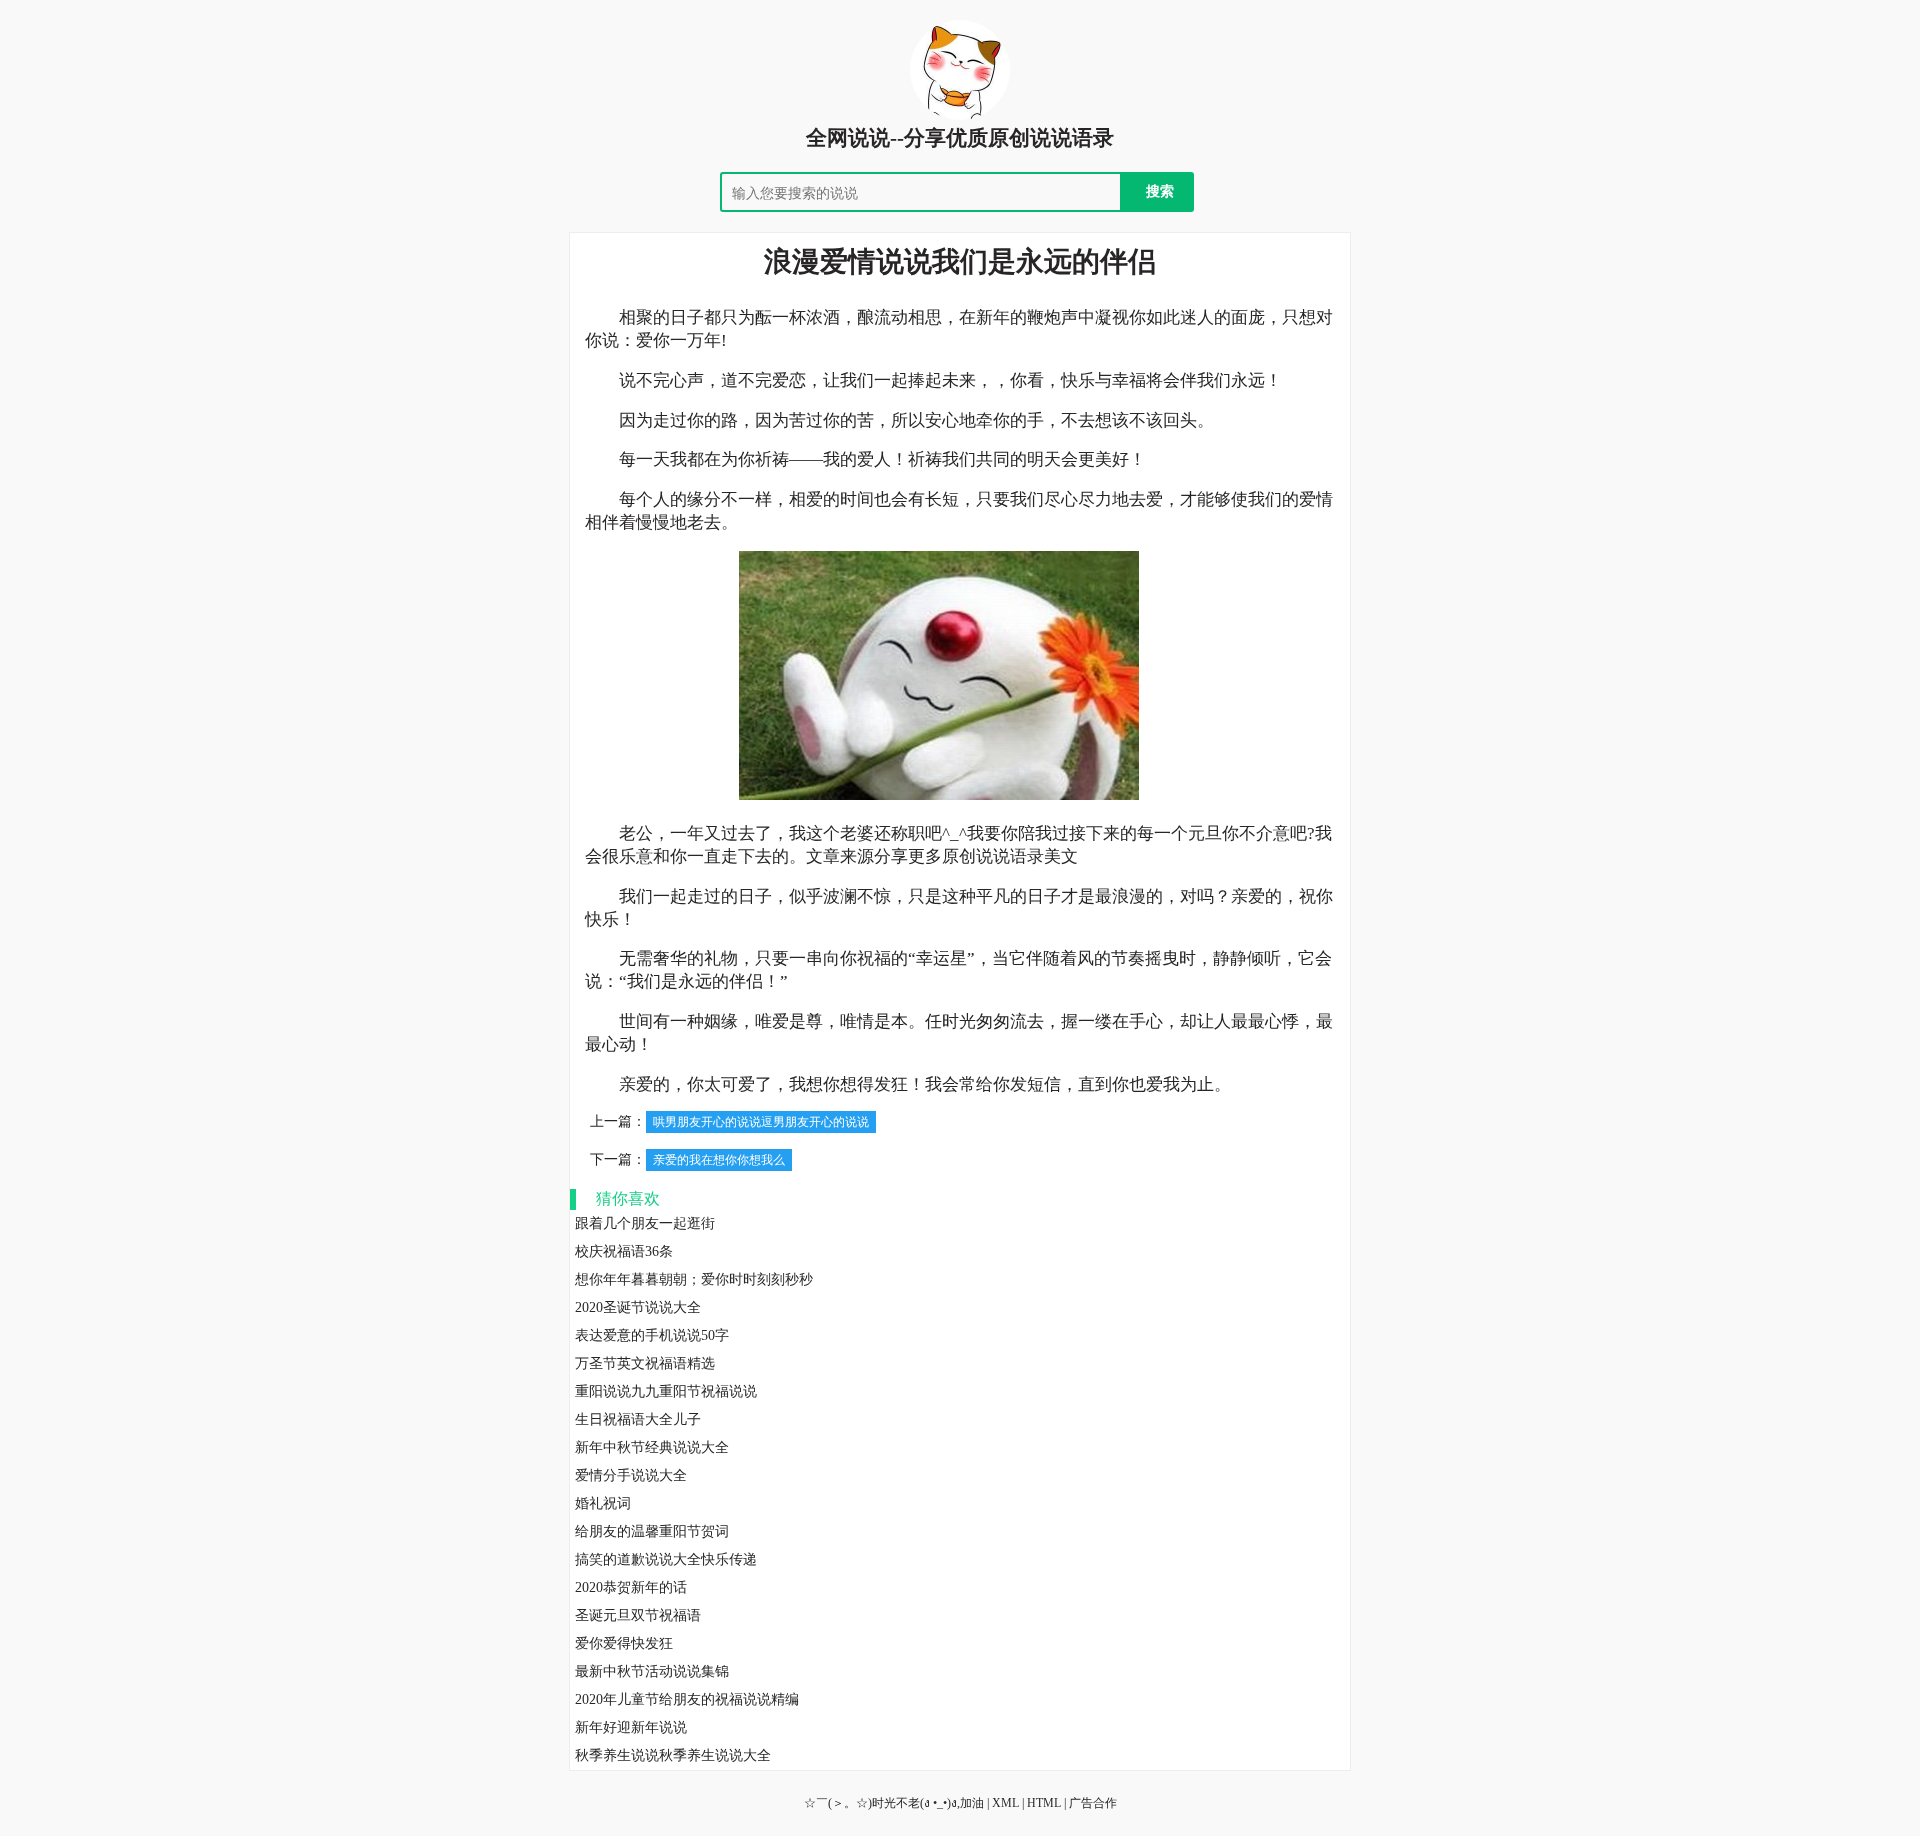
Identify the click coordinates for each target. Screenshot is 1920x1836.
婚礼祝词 (603, 1503)
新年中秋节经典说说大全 (652, 1447)
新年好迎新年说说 (631, 1727)
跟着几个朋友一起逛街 (645, 1223)
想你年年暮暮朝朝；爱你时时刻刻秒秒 (694, 1279)
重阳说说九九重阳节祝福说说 (666, 1391)
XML (1005, 1803)
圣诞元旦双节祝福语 (638, 1615)
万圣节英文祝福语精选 (645, 1363)
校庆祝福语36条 (624, 1251)
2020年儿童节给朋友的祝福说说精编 (687, 1699)
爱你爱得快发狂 (624, 1643)
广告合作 (1093, 1803)
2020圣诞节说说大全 (638, 1307)
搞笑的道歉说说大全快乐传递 (666, 1559)
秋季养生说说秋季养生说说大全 (673, 1755)
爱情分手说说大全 (631, 1475)
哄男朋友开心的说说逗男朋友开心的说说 (761, 1122)
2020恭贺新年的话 (631, 1587)
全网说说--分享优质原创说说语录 (960, 138)
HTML (1044, 1803)
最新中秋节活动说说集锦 (652, 1671)
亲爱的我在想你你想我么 (719, 1160)
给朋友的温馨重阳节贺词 (652, 1531)
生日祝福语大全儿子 (638, 1419)
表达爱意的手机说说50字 (652, 1335)
